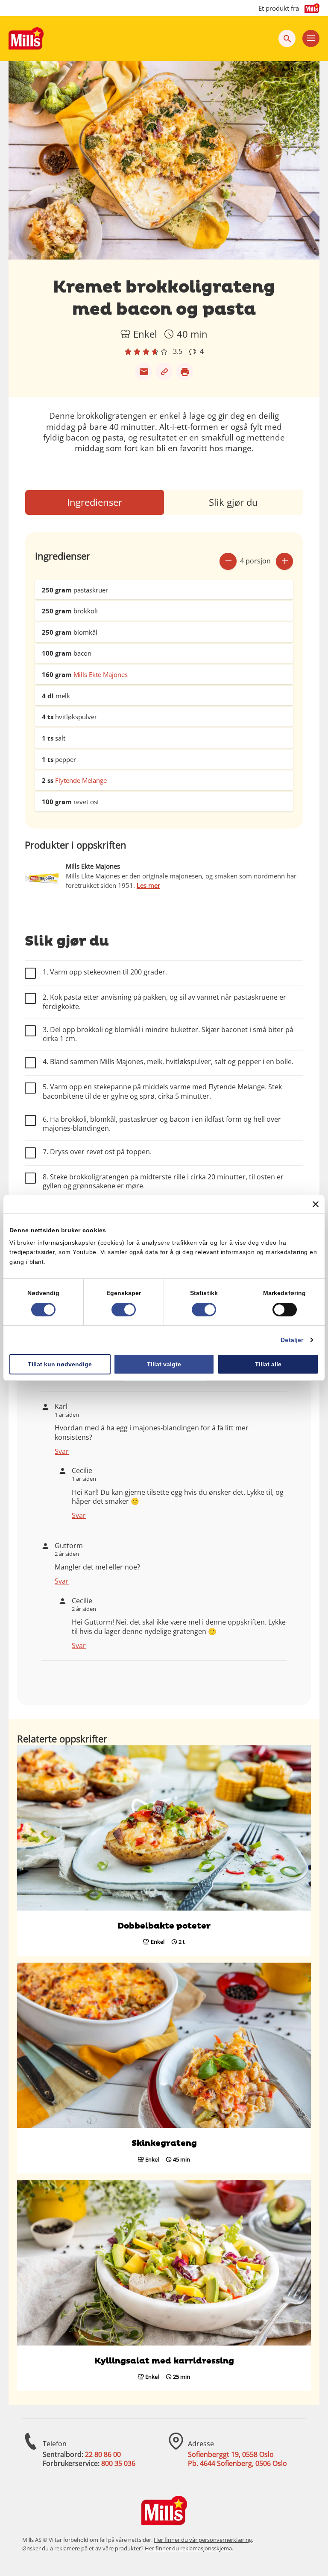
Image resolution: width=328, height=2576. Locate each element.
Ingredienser (95, 502)
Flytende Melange (81, 780)
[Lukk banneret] (316, 1204)
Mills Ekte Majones (101, 674)
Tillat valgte (164, 1364)
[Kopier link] (164, 371)
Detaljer (292, 1340)
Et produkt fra (279, 8)
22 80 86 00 (103, 2454)
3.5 (178, 352)
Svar (62, 1451)
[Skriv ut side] (184, 371)
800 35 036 (118, 2463)
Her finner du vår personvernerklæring (203, 2540)
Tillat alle (268, 1364)
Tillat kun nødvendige (60, 1364)
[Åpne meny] (311, 38)
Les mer (148, 885)
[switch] (124, 1310)
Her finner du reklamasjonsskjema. (189, 2548)
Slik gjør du (233, 502)
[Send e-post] (143, 371)
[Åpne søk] (287, 38)
